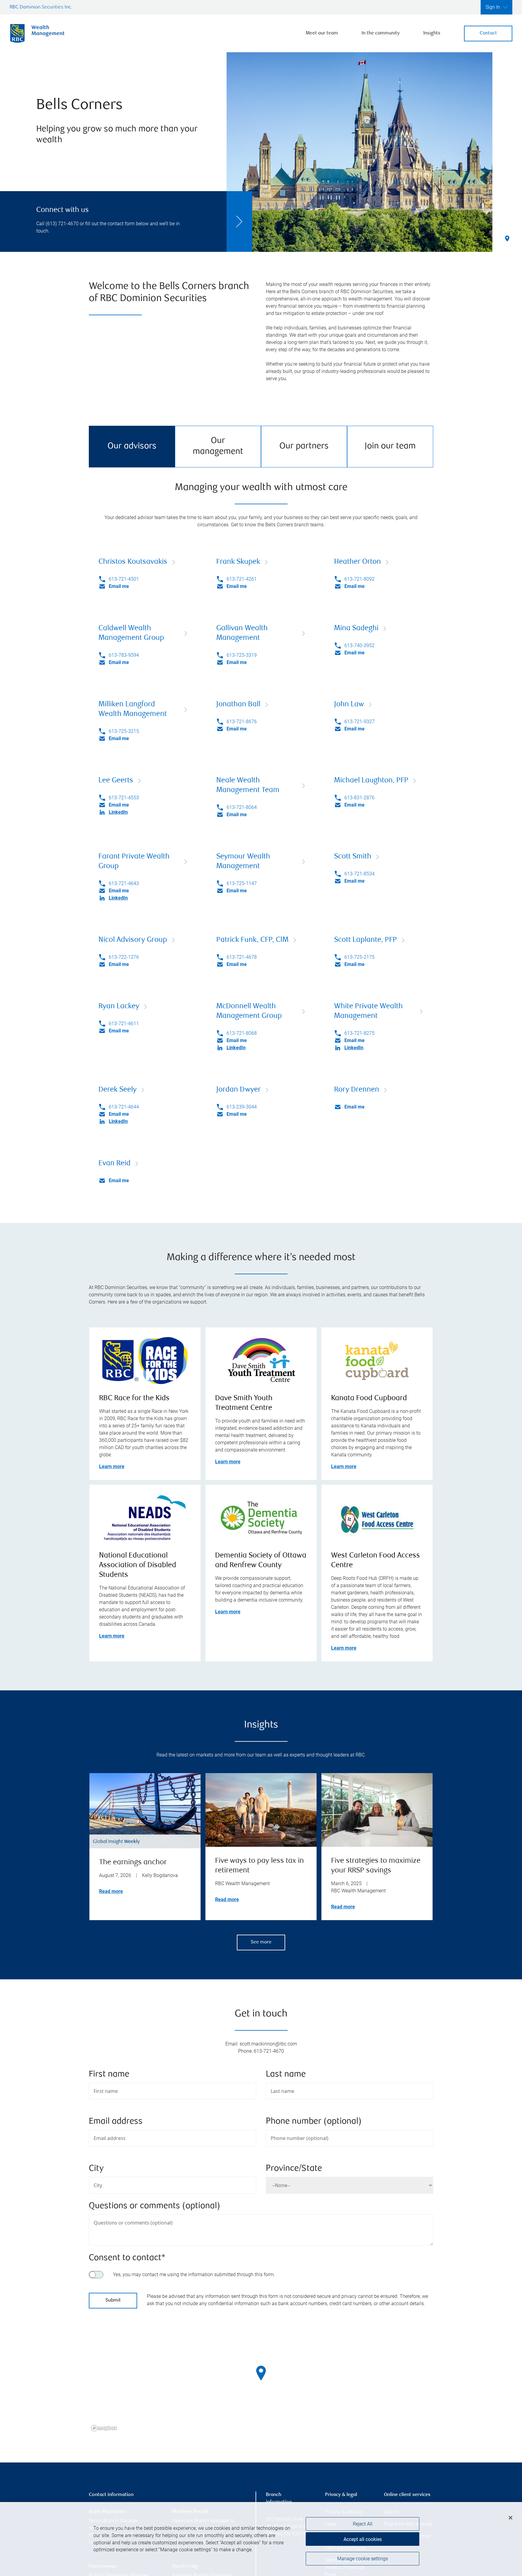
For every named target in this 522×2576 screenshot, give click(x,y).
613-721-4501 (124, 579)
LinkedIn (118, 812)
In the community (381, 33)
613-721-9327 (359, 722)
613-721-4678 (242, 957)
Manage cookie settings (362, 2559)
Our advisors (132, 446)
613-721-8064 (242, 807)
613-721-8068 (242, 1033)
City (96, 2169)
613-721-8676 (242, 722)
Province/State (294, 2169)
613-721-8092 (359, 579)
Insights (432, 33)
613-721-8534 (359, 874)
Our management (218, 446)
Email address (116, 2122)
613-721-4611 (124, 1023)
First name (109, 2075)
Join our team (390, 446)
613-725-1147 (242, 883)
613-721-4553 (124, 798)
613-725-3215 (124, 731)
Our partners (304, 446)
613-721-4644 (124, 1107)
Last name (286, 2075)
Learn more (112, 1466)
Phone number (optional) (314, 2122)
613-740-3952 (359, 645)
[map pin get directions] (261, 2373)
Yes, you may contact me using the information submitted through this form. (194, 2274)
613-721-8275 (359, 1033)
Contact (488, 33)
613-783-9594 (124, 655)
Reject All (363, 2524)
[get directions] (261, 2373)
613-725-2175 (359, 957)
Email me (119, 586)
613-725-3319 (242, 655)
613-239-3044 (242, 1107)
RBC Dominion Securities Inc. (41, 7)
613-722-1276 (124, 957)
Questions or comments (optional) (155, 2206)
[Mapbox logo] (104, 2428)
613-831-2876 (359, 798)
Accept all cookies (363, 2539)
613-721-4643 (124, 883)
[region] (261, 2381)
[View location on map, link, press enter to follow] (261, 2381)
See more (261, 1942)
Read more (111, 1891)
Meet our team (322, 33)
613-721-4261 (242, 579)
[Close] (511, 2518)
